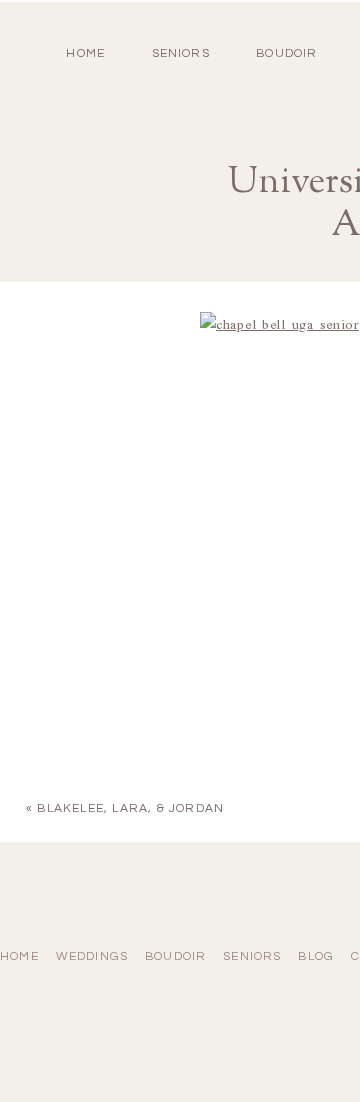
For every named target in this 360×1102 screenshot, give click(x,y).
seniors (252, 956)
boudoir (286, 53)
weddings (92, 956)
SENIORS (181, 53)
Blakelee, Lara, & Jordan (130, 808)
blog (316, 956)
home (85, 53)
